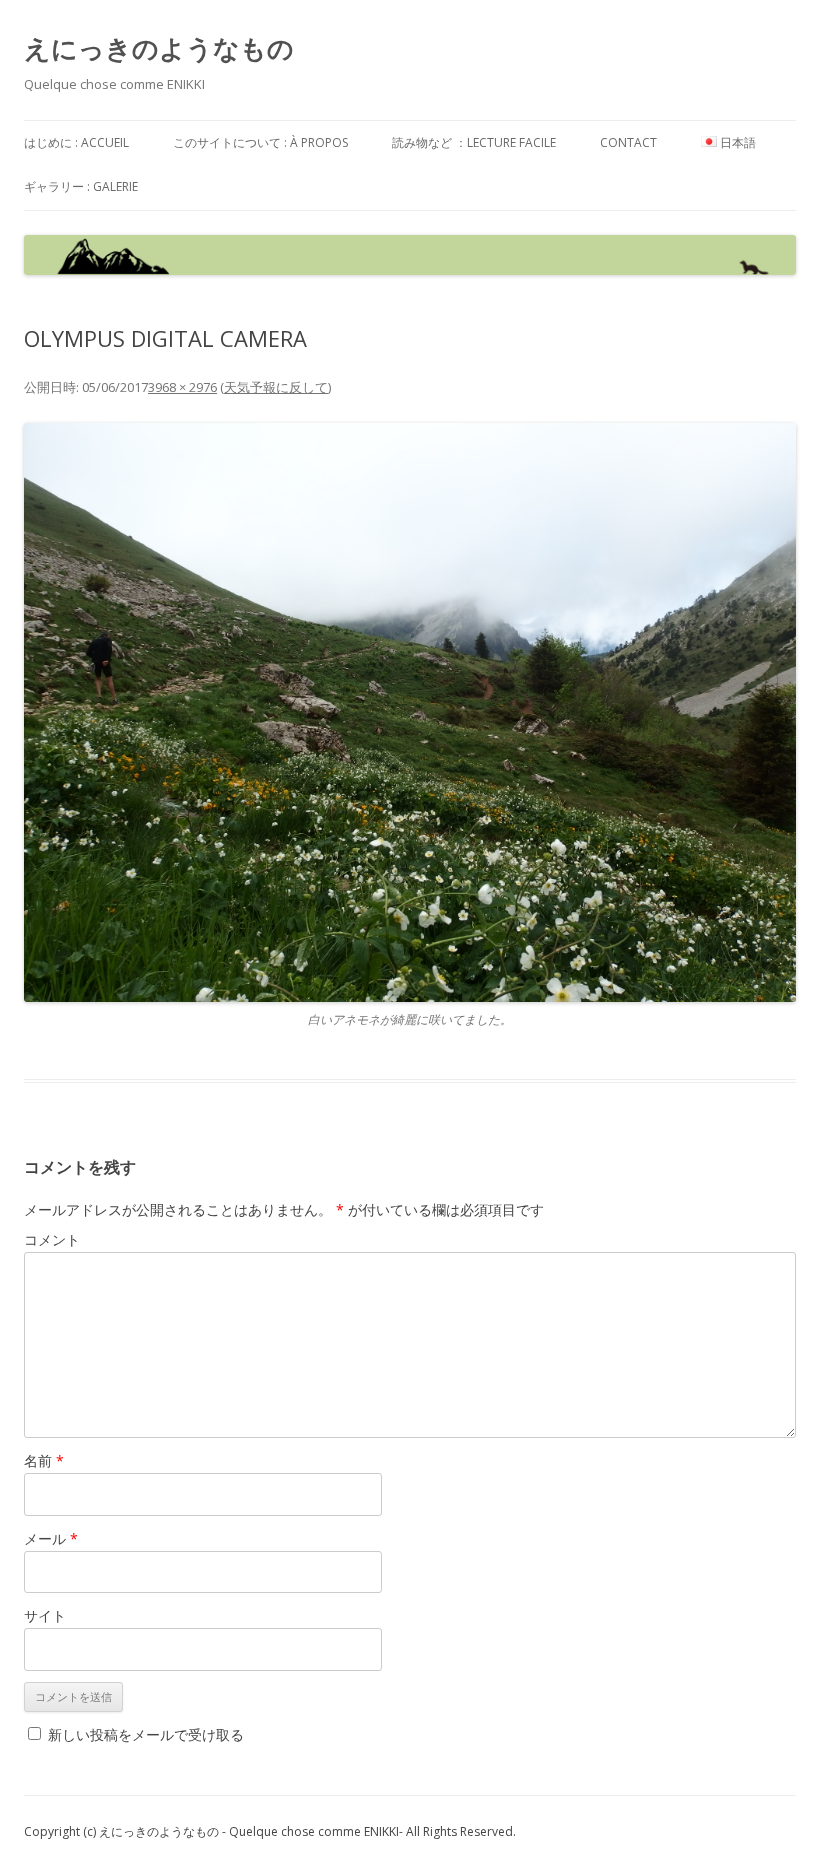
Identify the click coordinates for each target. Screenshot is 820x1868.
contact (628, 142)
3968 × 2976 (182, 387)
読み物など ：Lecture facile (474, 142)
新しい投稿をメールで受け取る (146, 1734)
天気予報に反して (276, 387)
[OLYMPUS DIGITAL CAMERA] (410, 712)
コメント (52, 1239)
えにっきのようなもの (159, 48)
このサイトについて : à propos (260, 142)
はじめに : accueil (76, 142)
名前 (44, 1460)
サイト (45, 1615)
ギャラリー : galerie (81, 186)
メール (51, 1538)
